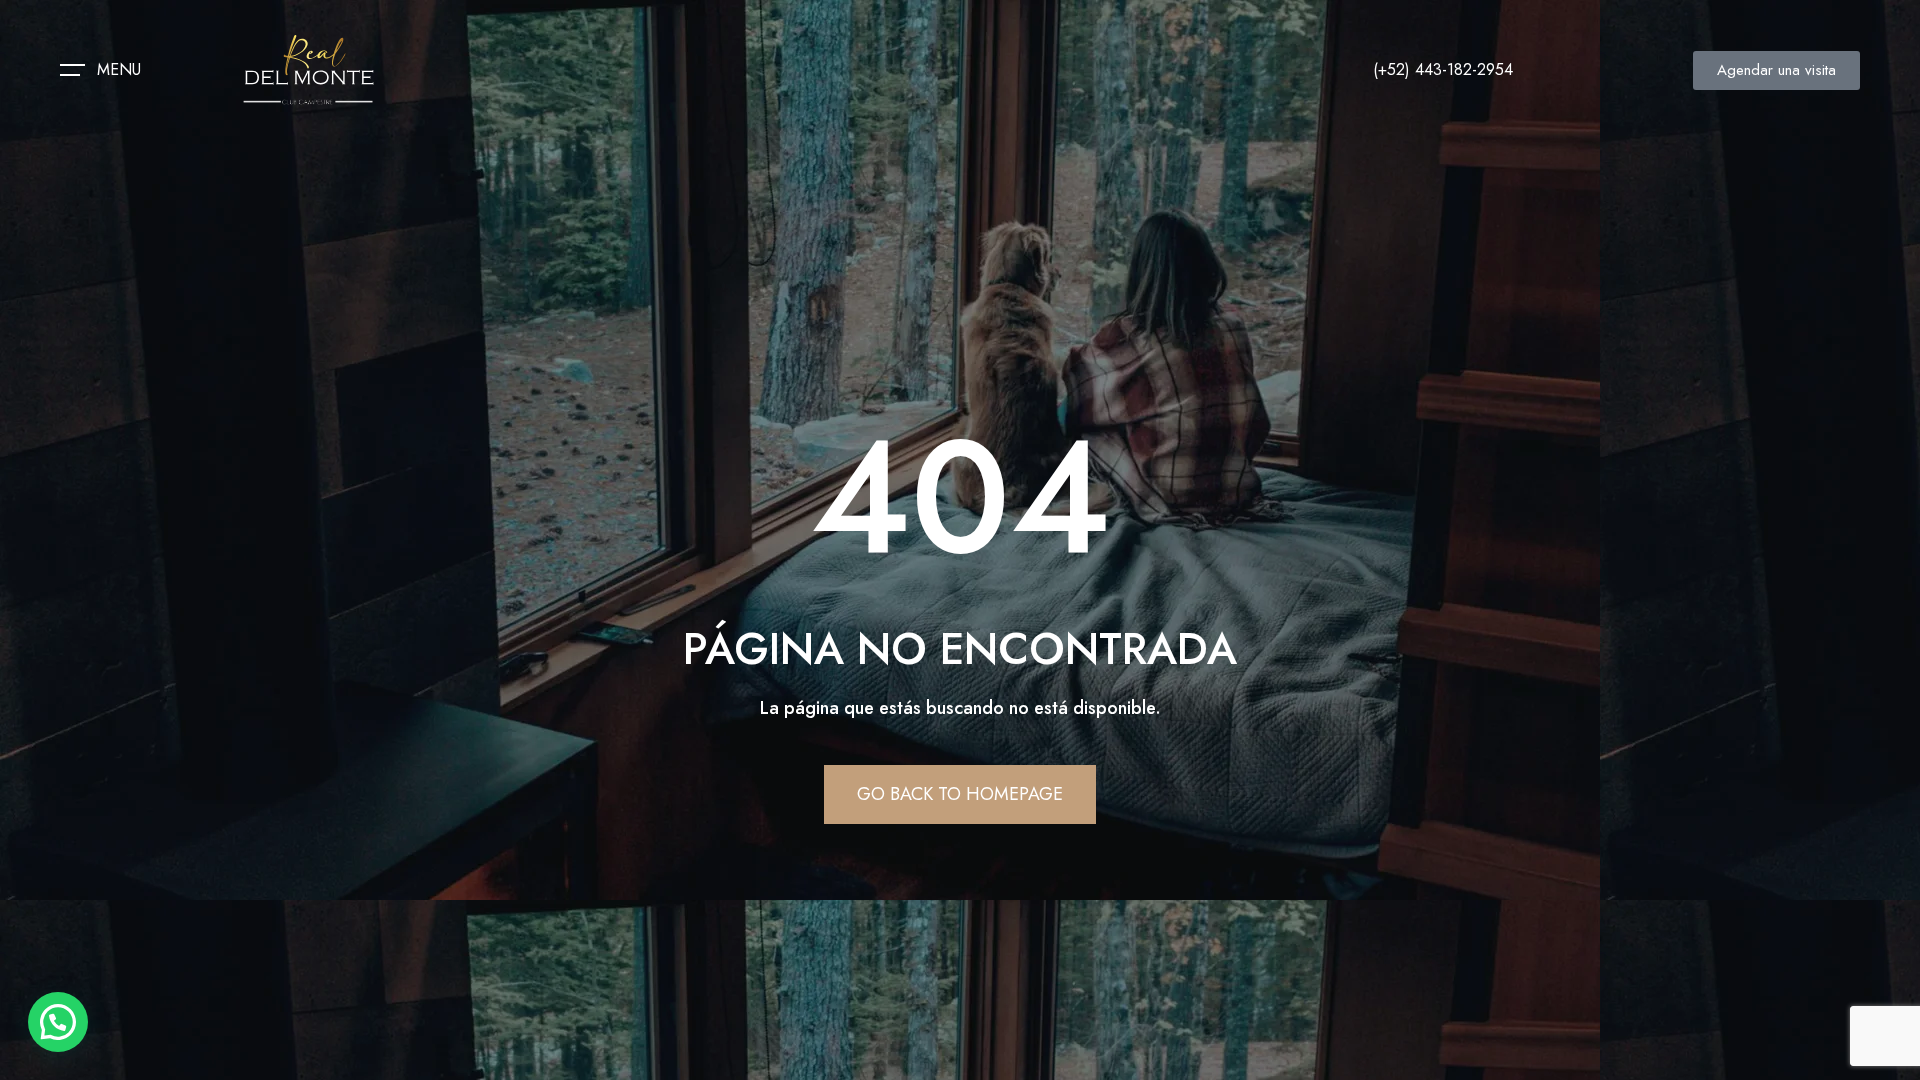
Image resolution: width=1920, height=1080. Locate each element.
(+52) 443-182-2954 (1443, 69)
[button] (58, 1022)
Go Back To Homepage (960, 794)
